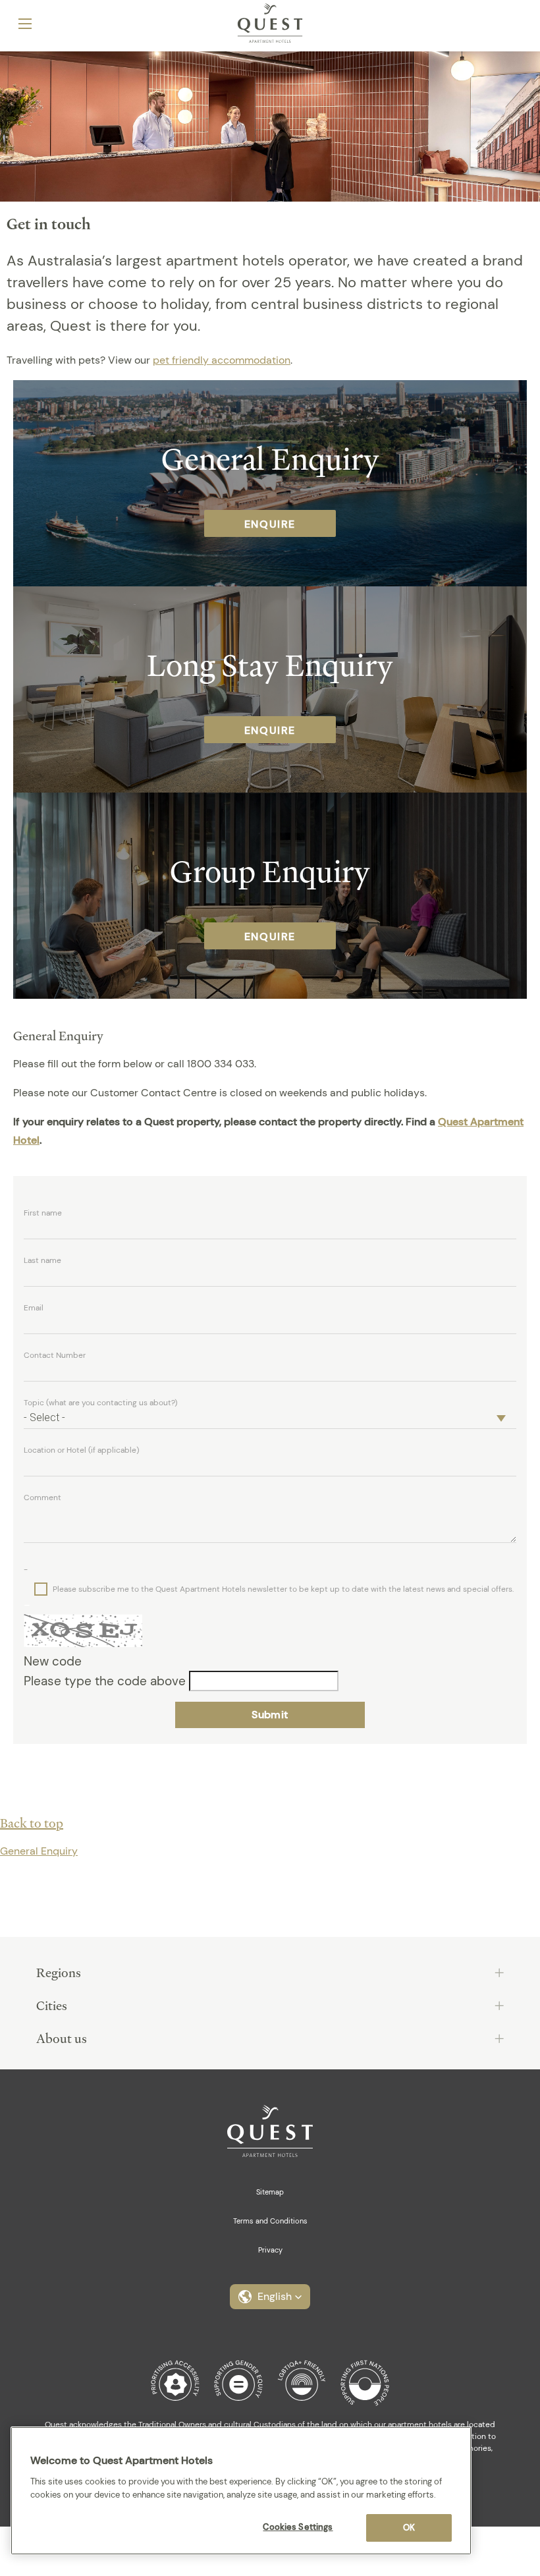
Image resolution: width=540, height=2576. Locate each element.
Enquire (270, 524)
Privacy (270, 2250)
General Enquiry (39, 1851)
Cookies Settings (298, 2527)
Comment (42, 1498)
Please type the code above (106, 1681)
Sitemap (270, 2192)
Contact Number (55, 1355)
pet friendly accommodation (222, 360)
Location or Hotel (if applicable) (81, 1450)
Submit (270, 1715)
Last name (42, 1260)
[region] (241, 2491)
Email (34, 1308)
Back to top (32, 1823)
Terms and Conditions (270, 2221)
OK (409, 2528)
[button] (270, 2297)
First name (43, 1213)
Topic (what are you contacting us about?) (100, 1403)
